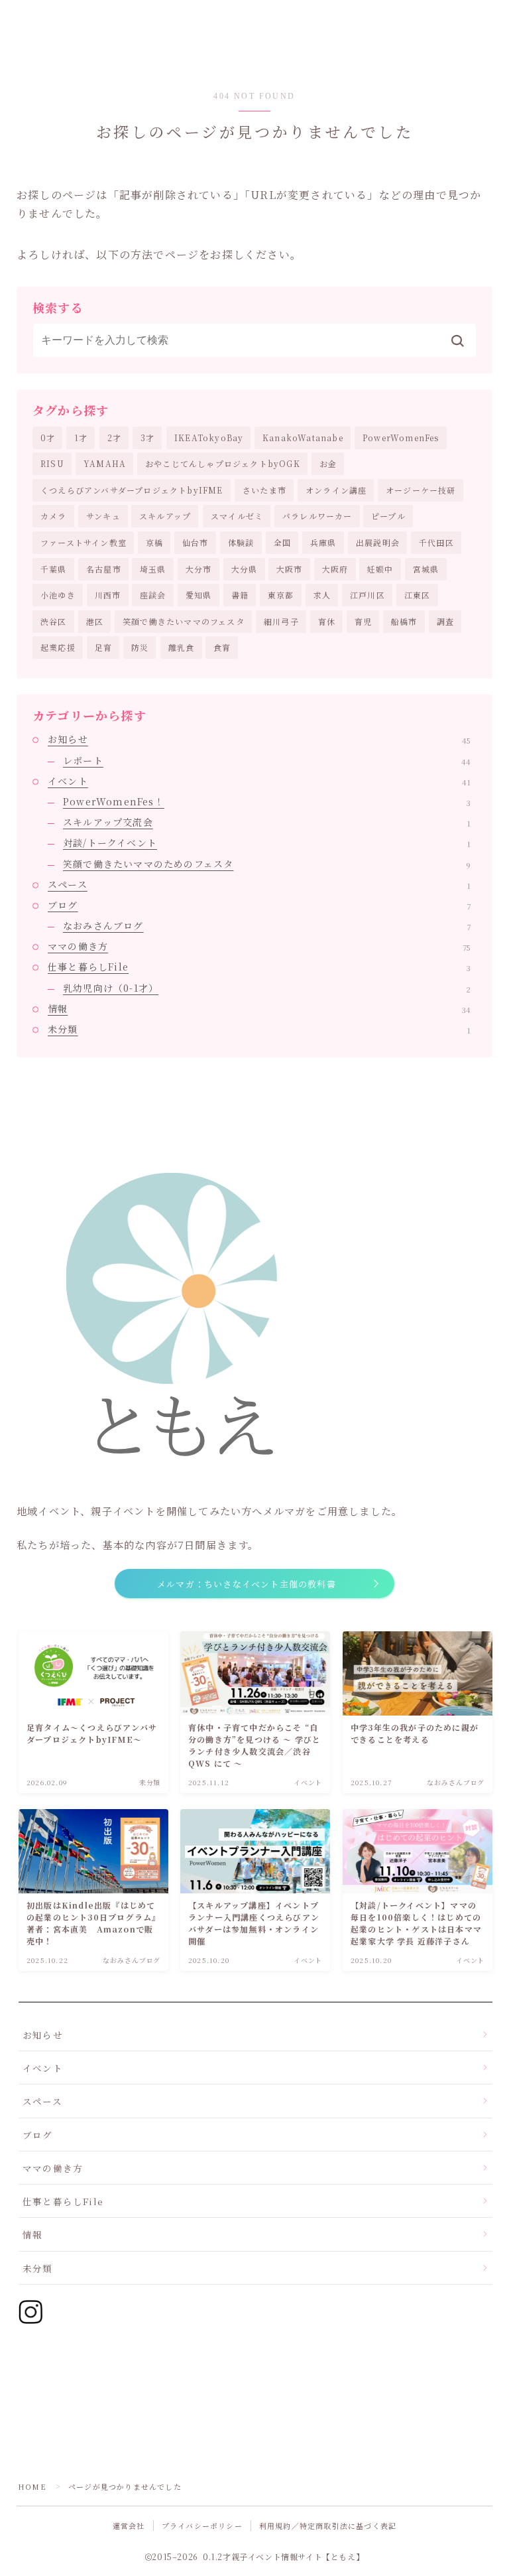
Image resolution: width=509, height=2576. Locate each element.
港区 (95, 621)
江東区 (418, 595)
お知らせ (259, 739)
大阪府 (335, 569)
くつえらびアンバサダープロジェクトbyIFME (132, 490)
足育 (103, 647)
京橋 (154, 542)
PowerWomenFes (401, 438)
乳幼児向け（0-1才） (267, 988)
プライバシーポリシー (202, 2526)
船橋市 (404, 621)
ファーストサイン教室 (84, 542)
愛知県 (199, 595)
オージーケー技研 (421, 490)
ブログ (259, 905)
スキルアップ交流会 (267, 822)
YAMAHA (105, 463)
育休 (327, 621)
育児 (363, 621)
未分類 (259, 1029)
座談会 (153, 595)
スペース (259, 884)
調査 (445, 621)
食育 (222, 647)
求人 (322, 595)
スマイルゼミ (237, 516)
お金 (328, 463)
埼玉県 (153, 569)
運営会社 (129, 2526)
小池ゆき (58, 595)
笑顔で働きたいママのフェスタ (184, 621)
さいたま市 (264, 490)
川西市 (108, 595)
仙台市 (196, 542)
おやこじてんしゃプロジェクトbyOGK (223, 463)
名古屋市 (104, 569)
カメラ (54, 516)
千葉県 (54, 569)
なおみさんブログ (267, 925)
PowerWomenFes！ (267, 801)
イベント (259, 781)
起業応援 (58, 647)
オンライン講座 (336, 490)
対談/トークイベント (267, 843)
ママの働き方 (259, 946)
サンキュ (103, 516)
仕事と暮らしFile (259, 967)
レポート (267, 760)
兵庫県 (323, 542)
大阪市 (290, 569)
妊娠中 (380, 569)
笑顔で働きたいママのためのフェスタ (267, 864)
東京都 (281, 595)
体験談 (241, 542)
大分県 (245, 569)
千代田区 (436, 542)
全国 (282, 542)
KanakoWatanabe (303, 438)
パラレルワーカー (317, 516)
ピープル (388, 516)
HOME (32, 2486)
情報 (259, 1008)
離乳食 (182, 647)
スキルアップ (165, 516)
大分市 (199, 569)
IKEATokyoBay (209, 438)
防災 (140, 647)
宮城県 (426, 569)
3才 (147, 438)
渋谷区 (54, 621)
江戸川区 (368, 595)
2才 (114, 438)
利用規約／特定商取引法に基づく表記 (328, 2526)
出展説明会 (378, 542)
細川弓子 (281, 621)
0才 (48, 438)
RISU (52, 463)
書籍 (240, 595)
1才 (81, 438)
